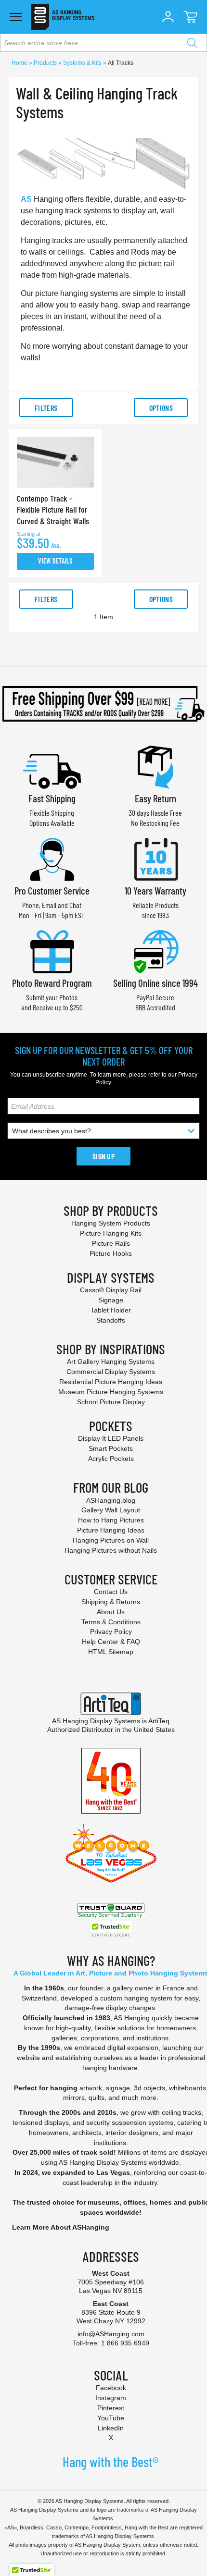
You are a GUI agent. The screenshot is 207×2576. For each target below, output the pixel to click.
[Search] (192, 43)
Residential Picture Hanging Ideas (111, 1382)
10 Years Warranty (155, 890)
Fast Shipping (52, 798)
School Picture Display (111, 1402)
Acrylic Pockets (111, 1459)
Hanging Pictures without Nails (111, 1550)
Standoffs (111, 1320)
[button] (168, 17)
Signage (111, 1300)
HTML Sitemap (111, 1652)
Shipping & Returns (111, 1602)
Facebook (111, 2388)
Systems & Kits (83, 63)
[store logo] (63, 17)
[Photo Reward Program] (52, 951)
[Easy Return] (155, 766)
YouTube (111, 2418)
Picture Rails (111, 1243)
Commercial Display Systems (111, 1372)
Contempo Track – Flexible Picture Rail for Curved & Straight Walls (53, 509)
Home (20, 63)
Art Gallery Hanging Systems (111, 1362)
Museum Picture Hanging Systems (111, 1392)
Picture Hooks (111, 1253)
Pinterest (111, 2408)
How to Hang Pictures (111, 1520)
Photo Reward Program (52, 983)
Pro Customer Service (52, 890)
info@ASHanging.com (111, 2334)
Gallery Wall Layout (111, 1510)
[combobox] (103, 43)
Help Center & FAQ (111, 1642)
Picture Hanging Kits (111, 1233)
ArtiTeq (159, 1721)
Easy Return (155, 798)
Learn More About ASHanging (61, 2227)
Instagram (111, 2398)
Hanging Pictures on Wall (111, 1540)
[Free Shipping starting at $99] (103, 704)
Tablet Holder (111, 1310)
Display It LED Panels (111, 1438)
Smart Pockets (111, 1448)
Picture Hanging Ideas (111, 1530)
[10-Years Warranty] (155, 858)
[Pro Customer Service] (52, 858)
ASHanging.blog (111, 1500)
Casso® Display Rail (111, 1290)
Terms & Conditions (111, 1622)
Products (46, 63)
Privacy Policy (111, 1631)
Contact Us (111, 1592)
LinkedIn (111, 2428)
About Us (111, 1612)
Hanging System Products (111, 1223)
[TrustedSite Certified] (111, 1930)
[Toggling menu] (16, 17)
